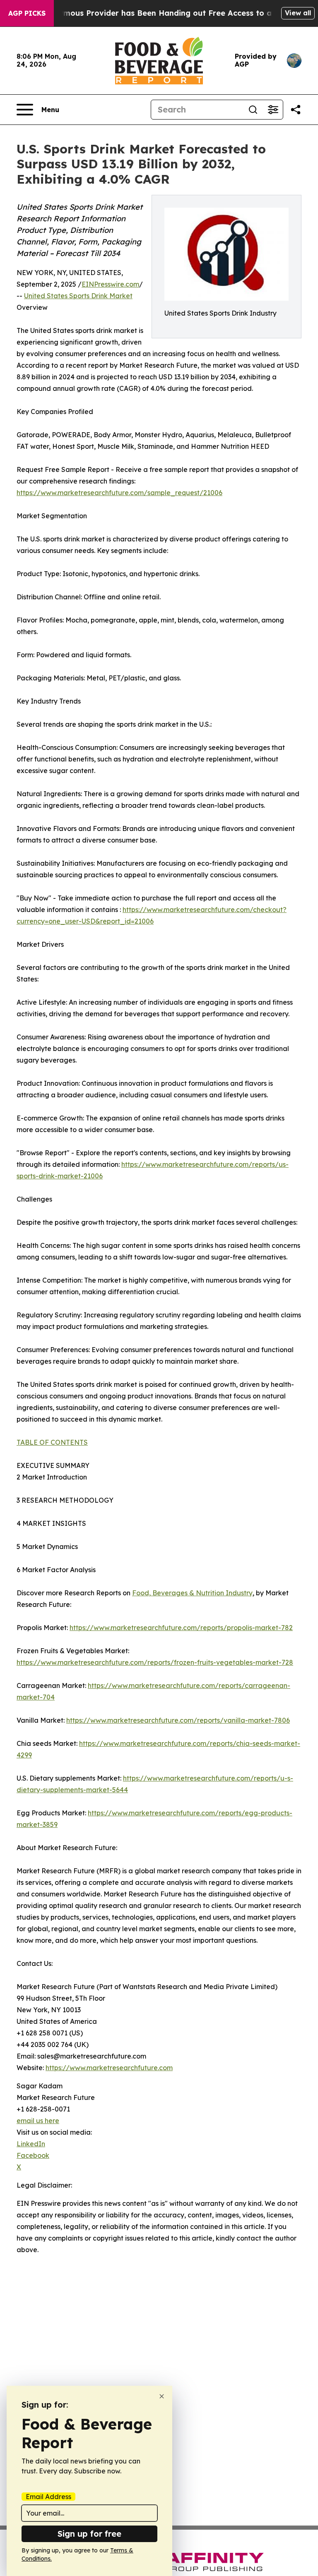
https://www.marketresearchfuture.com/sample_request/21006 (119, 493)
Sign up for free (89, 2534)
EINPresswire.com (110, 284)
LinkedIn (31, 2144)
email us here (38, 2121)
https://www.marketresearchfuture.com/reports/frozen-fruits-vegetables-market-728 (155, 1662)
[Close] (162, 2396)
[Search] (253, 110)
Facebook (33, 2155)
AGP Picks (27, 13)
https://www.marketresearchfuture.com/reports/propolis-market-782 (181, 1628)
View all (298, 13)
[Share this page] (296, 110)
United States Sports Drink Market (78, 296)
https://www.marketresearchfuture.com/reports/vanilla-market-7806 (178, 1720)
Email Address (48, 2497)
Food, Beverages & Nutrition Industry (192, 1593)
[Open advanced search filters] (273, 110)
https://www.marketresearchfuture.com (109, 2068)
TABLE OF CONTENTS (52, 1442)
